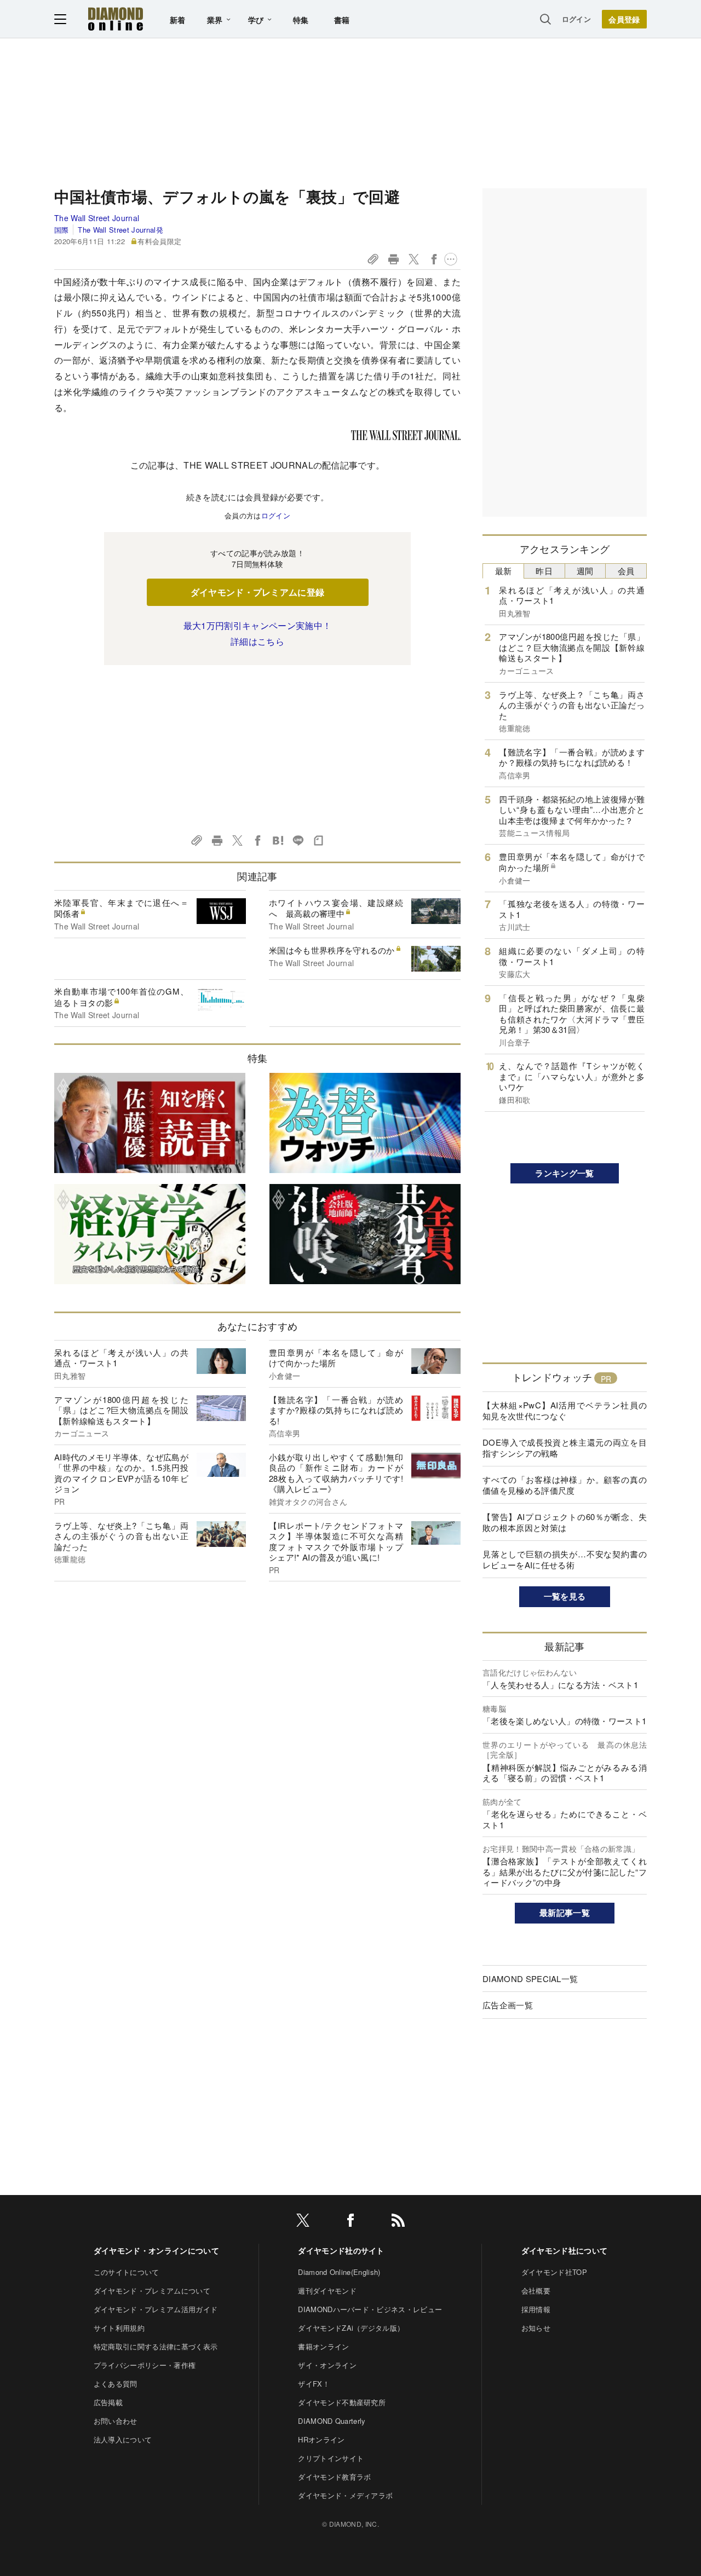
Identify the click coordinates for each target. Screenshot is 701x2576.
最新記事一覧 (565, 1913)
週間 (585, 571)
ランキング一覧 (564, 1173)
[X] (303, 2222)
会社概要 (536, 2291)
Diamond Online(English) (339, 2272)
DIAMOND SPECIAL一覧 (530, 1979)
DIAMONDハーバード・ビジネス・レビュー (370, 2309)
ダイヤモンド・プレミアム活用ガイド (156, 2309)
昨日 (544, 571)
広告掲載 (108, 2402)
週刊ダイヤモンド (327, 2291)
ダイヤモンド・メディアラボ (345, 2495)
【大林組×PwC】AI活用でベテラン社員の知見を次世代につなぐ (565, 1410)
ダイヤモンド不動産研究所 (342, 2402)
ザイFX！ (314, 2384)
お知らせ (536, 2328)
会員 (626, 571)
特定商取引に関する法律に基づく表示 (156, 2346)
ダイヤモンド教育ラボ (334, 2477)
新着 (178, 20)
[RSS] (398, 2222)
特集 (301, 20)
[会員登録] (624, 19)
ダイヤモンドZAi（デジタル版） (351, 2328)
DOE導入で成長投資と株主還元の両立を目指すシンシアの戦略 (565, 1448)
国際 (62, 230)
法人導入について (123, 2439)
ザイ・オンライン (327, 2365)
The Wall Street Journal (97, 218)
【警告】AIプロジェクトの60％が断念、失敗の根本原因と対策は (565, 1522)
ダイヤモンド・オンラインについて (156, 2250)
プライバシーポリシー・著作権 (145, 2365)
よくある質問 (116, 2384)
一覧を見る (565, 1596)
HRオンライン (321, 2439)
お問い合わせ (116, 2421)
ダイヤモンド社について (565, 2250)
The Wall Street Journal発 (120, 230)
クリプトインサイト (331, 2458)
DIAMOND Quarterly (332, 2421)
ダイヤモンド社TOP (554, 2272)
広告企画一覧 (508, 2005)
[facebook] (350, 2222)
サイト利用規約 (119, 2328)
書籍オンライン (323, 2346)
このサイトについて (127, 2272)
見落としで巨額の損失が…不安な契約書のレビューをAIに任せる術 (565, 1559)
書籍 (342, 20)
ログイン (576, 19)
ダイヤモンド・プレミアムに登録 (258, 592)
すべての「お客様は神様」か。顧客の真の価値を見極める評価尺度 (565, 1485)
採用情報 (536, 2309)
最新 (504, 571)
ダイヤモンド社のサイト (341, 2250)
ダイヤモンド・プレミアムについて (152, 2291)
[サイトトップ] (116, 19)
